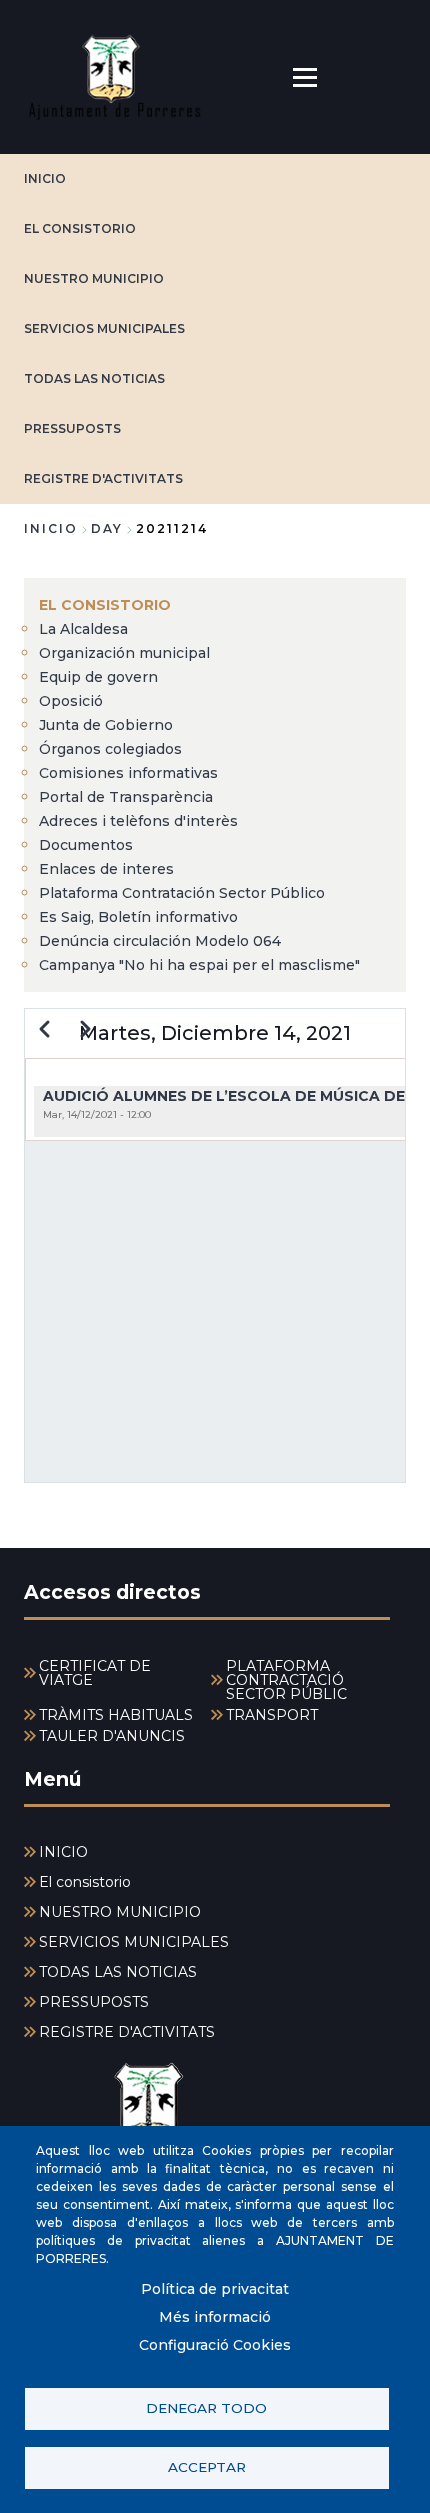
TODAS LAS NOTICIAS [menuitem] (118, 1972)
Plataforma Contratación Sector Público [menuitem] (182, 893)
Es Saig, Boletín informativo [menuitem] (138, 917)
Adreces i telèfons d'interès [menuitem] (138, 821)
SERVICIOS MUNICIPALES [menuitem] (134, 1942)
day (107, 528)
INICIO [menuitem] (63, 1852)
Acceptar (207, 2467)
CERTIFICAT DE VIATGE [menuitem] (95, 1673)
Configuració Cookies (215, 2345)
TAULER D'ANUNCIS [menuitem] (112, 1736)
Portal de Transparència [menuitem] (126, 797)
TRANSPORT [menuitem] (272, 1715)
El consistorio (80, 228)
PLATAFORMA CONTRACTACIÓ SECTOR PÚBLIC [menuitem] (286, 1680)
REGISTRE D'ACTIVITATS (103, 478)
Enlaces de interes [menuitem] (106, 869)
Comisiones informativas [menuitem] (128, 773)
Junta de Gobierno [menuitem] (106, 725)
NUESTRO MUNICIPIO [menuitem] (120, 1912)
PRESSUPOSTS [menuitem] (94, 2002)
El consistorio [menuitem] (105, 605)
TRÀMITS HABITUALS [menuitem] (116, 1715)
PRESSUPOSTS (72, 428)
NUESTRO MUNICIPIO (94, 278)
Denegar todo (206, 2408)
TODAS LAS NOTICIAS (94, 378)
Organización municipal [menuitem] (124, 653)
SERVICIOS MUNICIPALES (104, 328)
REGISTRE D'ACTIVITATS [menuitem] (127, 2032)
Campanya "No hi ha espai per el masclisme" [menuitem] (199, 965)
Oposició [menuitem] (71, 701)
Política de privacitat (215, 2289)
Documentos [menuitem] (86, 845)
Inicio (51, 528)
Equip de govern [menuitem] (98, 677)
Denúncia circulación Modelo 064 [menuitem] (160, 941)
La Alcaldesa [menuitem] (83, 629)
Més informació (215, 2317)
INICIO (45, 178)
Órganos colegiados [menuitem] (110, 749)
